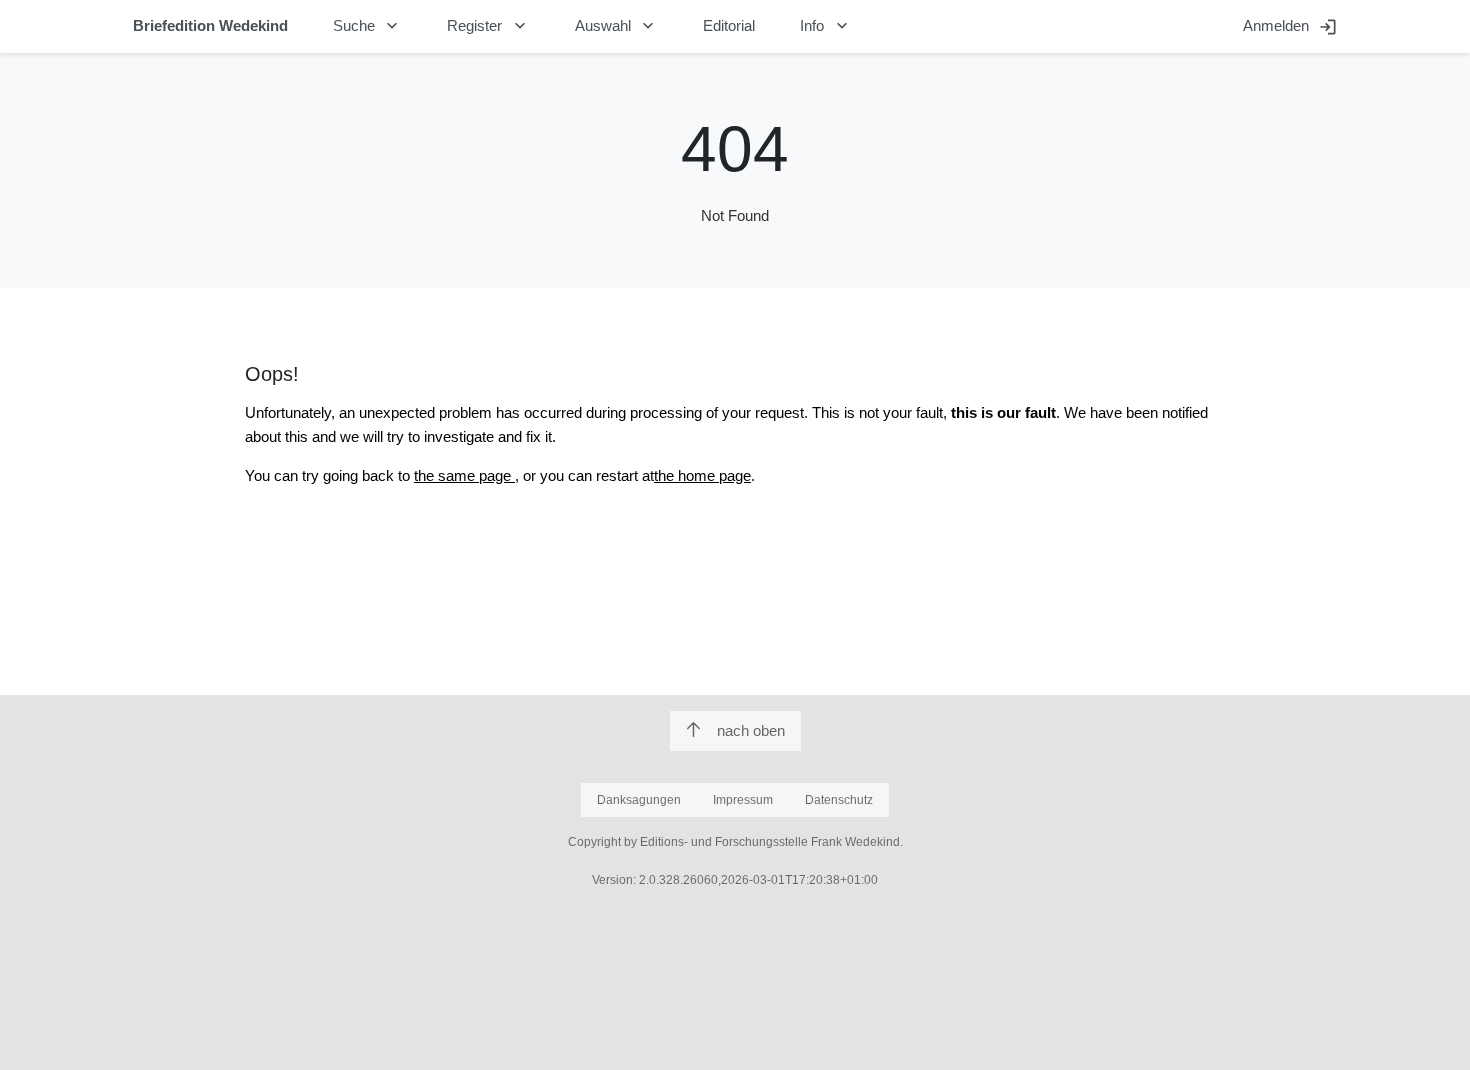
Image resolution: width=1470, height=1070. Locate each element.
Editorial (729, 25)
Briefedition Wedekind (210, 25)
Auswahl (617, 26)
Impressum (743, 800)
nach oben (751, 730)
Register (488, 26)
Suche (368, 26)
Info (826, 26)
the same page (464, 475)
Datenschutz (839, 800)
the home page (702, 475)
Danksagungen (639, 800)
